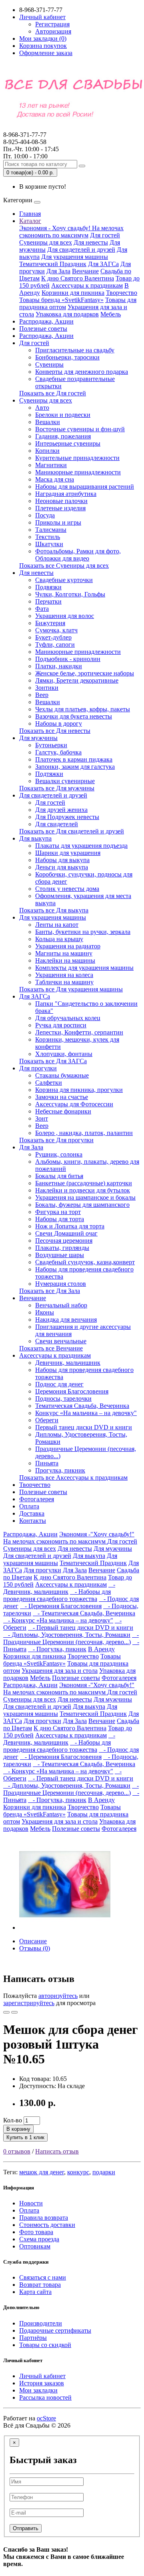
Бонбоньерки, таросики (67, 357)
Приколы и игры (58, 522)
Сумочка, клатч (56, 630)
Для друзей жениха (61, 810)
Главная (30, 214)
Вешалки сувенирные (65, 781)
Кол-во (13, 2120)
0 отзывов (17, 2151)
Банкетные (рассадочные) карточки (84, 1183)
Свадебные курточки (64, 580)
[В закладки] (6, 2012)
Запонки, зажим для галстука (75, 767)
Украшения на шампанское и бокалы (85, 1197)
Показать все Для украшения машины (71, 989)
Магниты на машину (64, 953)
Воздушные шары (60, 1255)
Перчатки (48, 601)
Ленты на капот (57, 925)
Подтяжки (49, 774)
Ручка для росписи (61, 1025)
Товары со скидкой (45, 2345)
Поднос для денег (59, 1384)
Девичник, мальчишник (68, 1363)
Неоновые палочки (61, 501)
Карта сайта (35, 2292)
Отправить (26, 2528)
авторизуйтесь (58, 1996)
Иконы (45, 1312)
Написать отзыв (57, 2151)
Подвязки (48, 587)
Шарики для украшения (68, 853)
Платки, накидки (59, 666)
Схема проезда (39, 2239)
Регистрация (52, 24)
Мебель (111, 314)
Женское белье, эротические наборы (85, 673)
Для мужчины (38, 738)
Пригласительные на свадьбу (75, 350)
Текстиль (48, 537)
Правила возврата (44, 2218)
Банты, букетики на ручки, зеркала (83, 932)
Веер (42, 695)
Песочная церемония (64, 1241)
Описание (33, 1941)
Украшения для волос (65, 616)
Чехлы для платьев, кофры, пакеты (83, 709)
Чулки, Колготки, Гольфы (70, 594)
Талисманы (51, 530)
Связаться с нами (43, 2277)
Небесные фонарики (63, 1111)
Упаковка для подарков (67, 314)
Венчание (85, 271)
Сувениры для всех (46, 242)
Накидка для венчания (66, 1320)
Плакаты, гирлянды (62, 1248)
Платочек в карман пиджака (74, 759)
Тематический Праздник (53, 264)
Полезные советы (43, 329)
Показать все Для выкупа (54, 910)
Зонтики (47, 688)
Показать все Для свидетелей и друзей (72, 831)
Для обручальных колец (68, 1018)
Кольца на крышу (59, 939)
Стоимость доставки (47, 2225)
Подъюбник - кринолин (68, 659)
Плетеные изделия (60, 508)
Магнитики (51, 465)
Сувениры (49, 364)
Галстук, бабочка (58, 752)
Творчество (122, 293)
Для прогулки (38, 1068)
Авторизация (53, 31)
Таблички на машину (64, 982)
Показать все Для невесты (55, 731)
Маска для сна (55, 479)
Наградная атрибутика (66, 494)
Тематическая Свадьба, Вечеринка (82, 1406)
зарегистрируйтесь (29, 2003)
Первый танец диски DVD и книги (84, 1427)
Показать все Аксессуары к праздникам (73, 1477)
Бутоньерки (51, 745)
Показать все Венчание (51, 1348)
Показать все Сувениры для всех (64, 566)
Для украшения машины (75, 257)
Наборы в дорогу (59, 723)
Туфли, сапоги (55, 644)
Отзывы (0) (35, 1948)
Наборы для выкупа (62, 860)
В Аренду (101, 1649)
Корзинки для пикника (73, 293)
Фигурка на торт (58, 1212)
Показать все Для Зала (50, 1291)
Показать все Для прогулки (56, 1140)
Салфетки (49, 1083)
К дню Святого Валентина (78, 278)
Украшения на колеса (64, 975)
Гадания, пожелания (63, 436)
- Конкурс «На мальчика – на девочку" (58, 1620)
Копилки (47, 451)
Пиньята (47, 1463)
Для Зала (58, 271)
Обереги (47, 1420)
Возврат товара (40, 2285)
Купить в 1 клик (25, 2137)
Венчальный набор (61, 1305)
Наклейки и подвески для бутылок (83, 1190)
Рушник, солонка (59, 1154)
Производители (41, 2323)
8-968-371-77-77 (25, 138)
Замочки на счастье (62, 1097)
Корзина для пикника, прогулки (79, 1090)
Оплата (29, 1506)
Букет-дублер (53, 637)
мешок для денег (42, 2172)
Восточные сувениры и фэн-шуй (80, 429)
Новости (31, 2203)
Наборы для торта (60, 1219)
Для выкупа (35, 838)
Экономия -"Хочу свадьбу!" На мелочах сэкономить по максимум (69, 1538)
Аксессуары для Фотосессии (74, 1104)
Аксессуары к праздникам (87, 285)
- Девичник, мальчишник (59, 1588)
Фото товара (36, 2232)
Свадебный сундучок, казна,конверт (85, 1262)
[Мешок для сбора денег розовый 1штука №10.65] (65, 1928)
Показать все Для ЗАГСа (53, 1061)
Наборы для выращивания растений (85, 487)
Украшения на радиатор (68, 946)
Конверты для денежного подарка (82, 372)
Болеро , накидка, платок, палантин (84, 1133)
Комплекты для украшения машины (84, 968)
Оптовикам (35, 2246)
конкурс (78, 2172)
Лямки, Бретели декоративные (77, 680)
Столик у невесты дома (67, 889)
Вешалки (48, 422)
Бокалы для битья (59, 1176)
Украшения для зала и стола (60, 1671)
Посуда (45, 515)
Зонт (42, 1118)
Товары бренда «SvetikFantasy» (61, 300)
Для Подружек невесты (67, 817)
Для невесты (91, 242)
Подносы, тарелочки (63, 1399)
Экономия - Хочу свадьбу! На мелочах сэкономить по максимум (71, 232)
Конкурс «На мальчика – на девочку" (86, 1413)
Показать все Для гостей (53, 393)
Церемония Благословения (72, 1391)
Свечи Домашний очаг (66, 1233)
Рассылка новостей (45, 2397)
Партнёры (33, 2338)
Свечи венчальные (61, 1341)
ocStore (46, 2418)
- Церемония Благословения (61, 1606)
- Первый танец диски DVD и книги (81, 1628)
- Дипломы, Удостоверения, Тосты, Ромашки (67, 1635)
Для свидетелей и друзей (81, 250)
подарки (104, 2172)
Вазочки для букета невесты (74, 716)
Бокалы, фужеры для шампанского (82, 1205)
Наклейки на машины (65, 960)
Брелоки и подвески (63, 415)
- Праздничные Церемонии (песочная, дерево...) (71, 1638)
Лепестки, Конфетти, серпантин (79, 1032)
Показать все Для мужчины (57, 788)
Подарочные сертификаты (55, 2330)
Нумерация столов (61, 1284)
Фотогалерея (37, 1499)
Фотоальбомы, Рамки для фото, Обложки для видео (78, 555)
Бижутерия (50, 623)
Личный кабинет (42, 2376)
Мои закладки (38, 2390)
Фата (42, 609)
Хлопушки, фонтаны (64, 1054)
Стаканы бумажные (62, 1075)
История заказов (42, 2383)
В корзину (18, 2129)
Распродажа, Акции (46, 321)
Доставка (32, 1513)
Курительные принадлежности (77, 458)
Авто (42, 408)
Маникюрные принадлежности (78, 472)
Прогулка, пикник (60, 1470)
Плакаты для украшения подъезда (81, 846)
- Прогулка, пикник (57, 1649)
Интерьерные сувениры (68, 443)
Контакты (33, 1521)
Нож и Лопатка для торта (70, 1226)
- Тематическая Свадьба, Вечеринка (84, 1613)
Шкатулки (49, 544)
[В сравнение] (14, 2012)
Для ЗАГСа (103, 264)
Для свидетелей (57, 824)
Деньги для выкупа (62, 867)
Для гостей (105, 235)
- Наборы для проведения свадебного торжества (57, 1595)
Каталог (30, 221)
